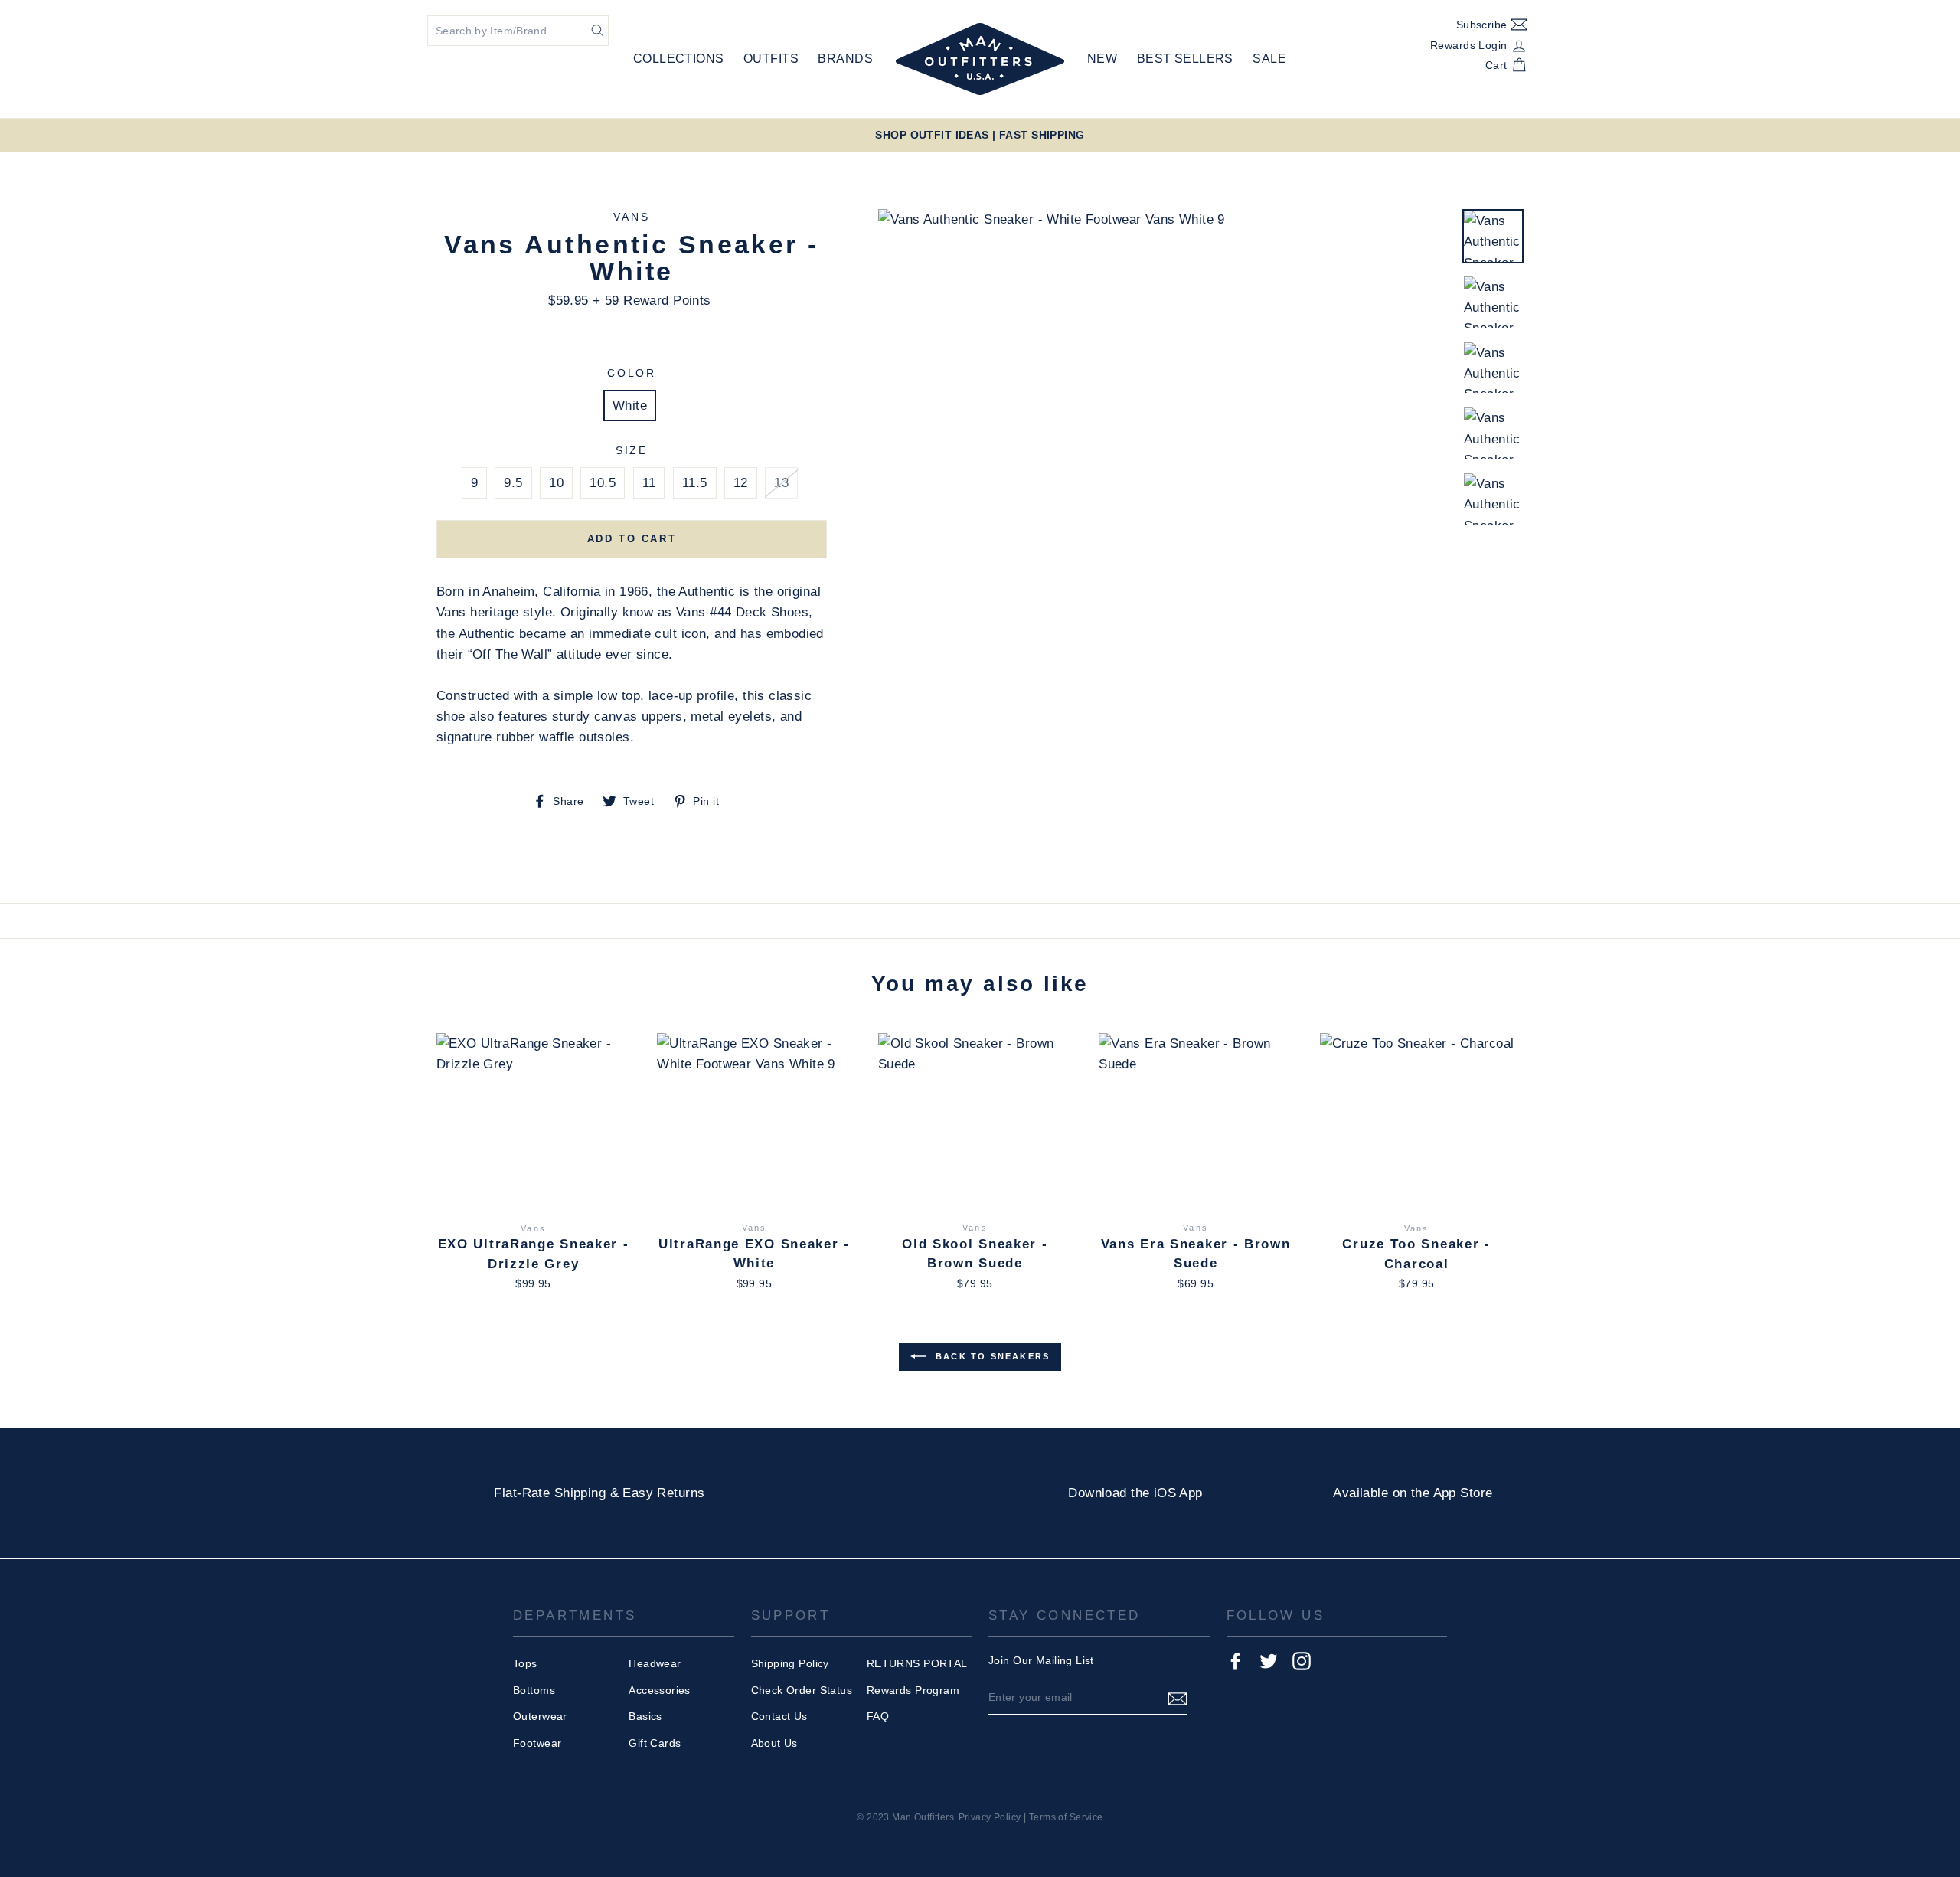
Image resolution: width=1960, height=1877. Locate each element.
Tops (525, 1663)
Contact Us (779, 1716)
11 (649, 483)
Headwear (655, 1663)
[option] (980, 135)
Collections (679, 59)
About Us (774, 1743)
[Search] (597, 29)
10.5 (603, 483)
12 (741, 483)
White (630, 405)
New (1102, 59)
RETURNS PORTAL (917, 1663)
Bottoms (534, 1690)
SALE (1269, 59)
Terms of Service (1066, 1817)
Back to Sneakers (991, 1356)
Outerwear (540, 1716)
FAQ (878, 1716)
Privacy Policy (990, 1817)
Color (632, 373)
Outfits (771, 59)
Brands (845, 59)
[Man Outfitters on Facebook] (1236, 1661)
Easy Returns (663, 1493)
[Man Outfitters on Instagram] (1302, 1661)
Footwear (537, 1743)
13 (781, 483)
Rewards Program (913, 1690)
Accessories (660, 1690)
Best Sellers (1185, 59)
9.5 (513, 483)
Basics (645, 1716)
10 (556, 483)
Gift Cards (655, 1743)
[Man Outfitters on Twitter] (1269, 1661)
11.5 (695, 483)
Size (632, 451)
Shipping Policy (790, 1663)
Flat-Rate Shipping (550, 1493)
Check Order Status (802, 1690)
